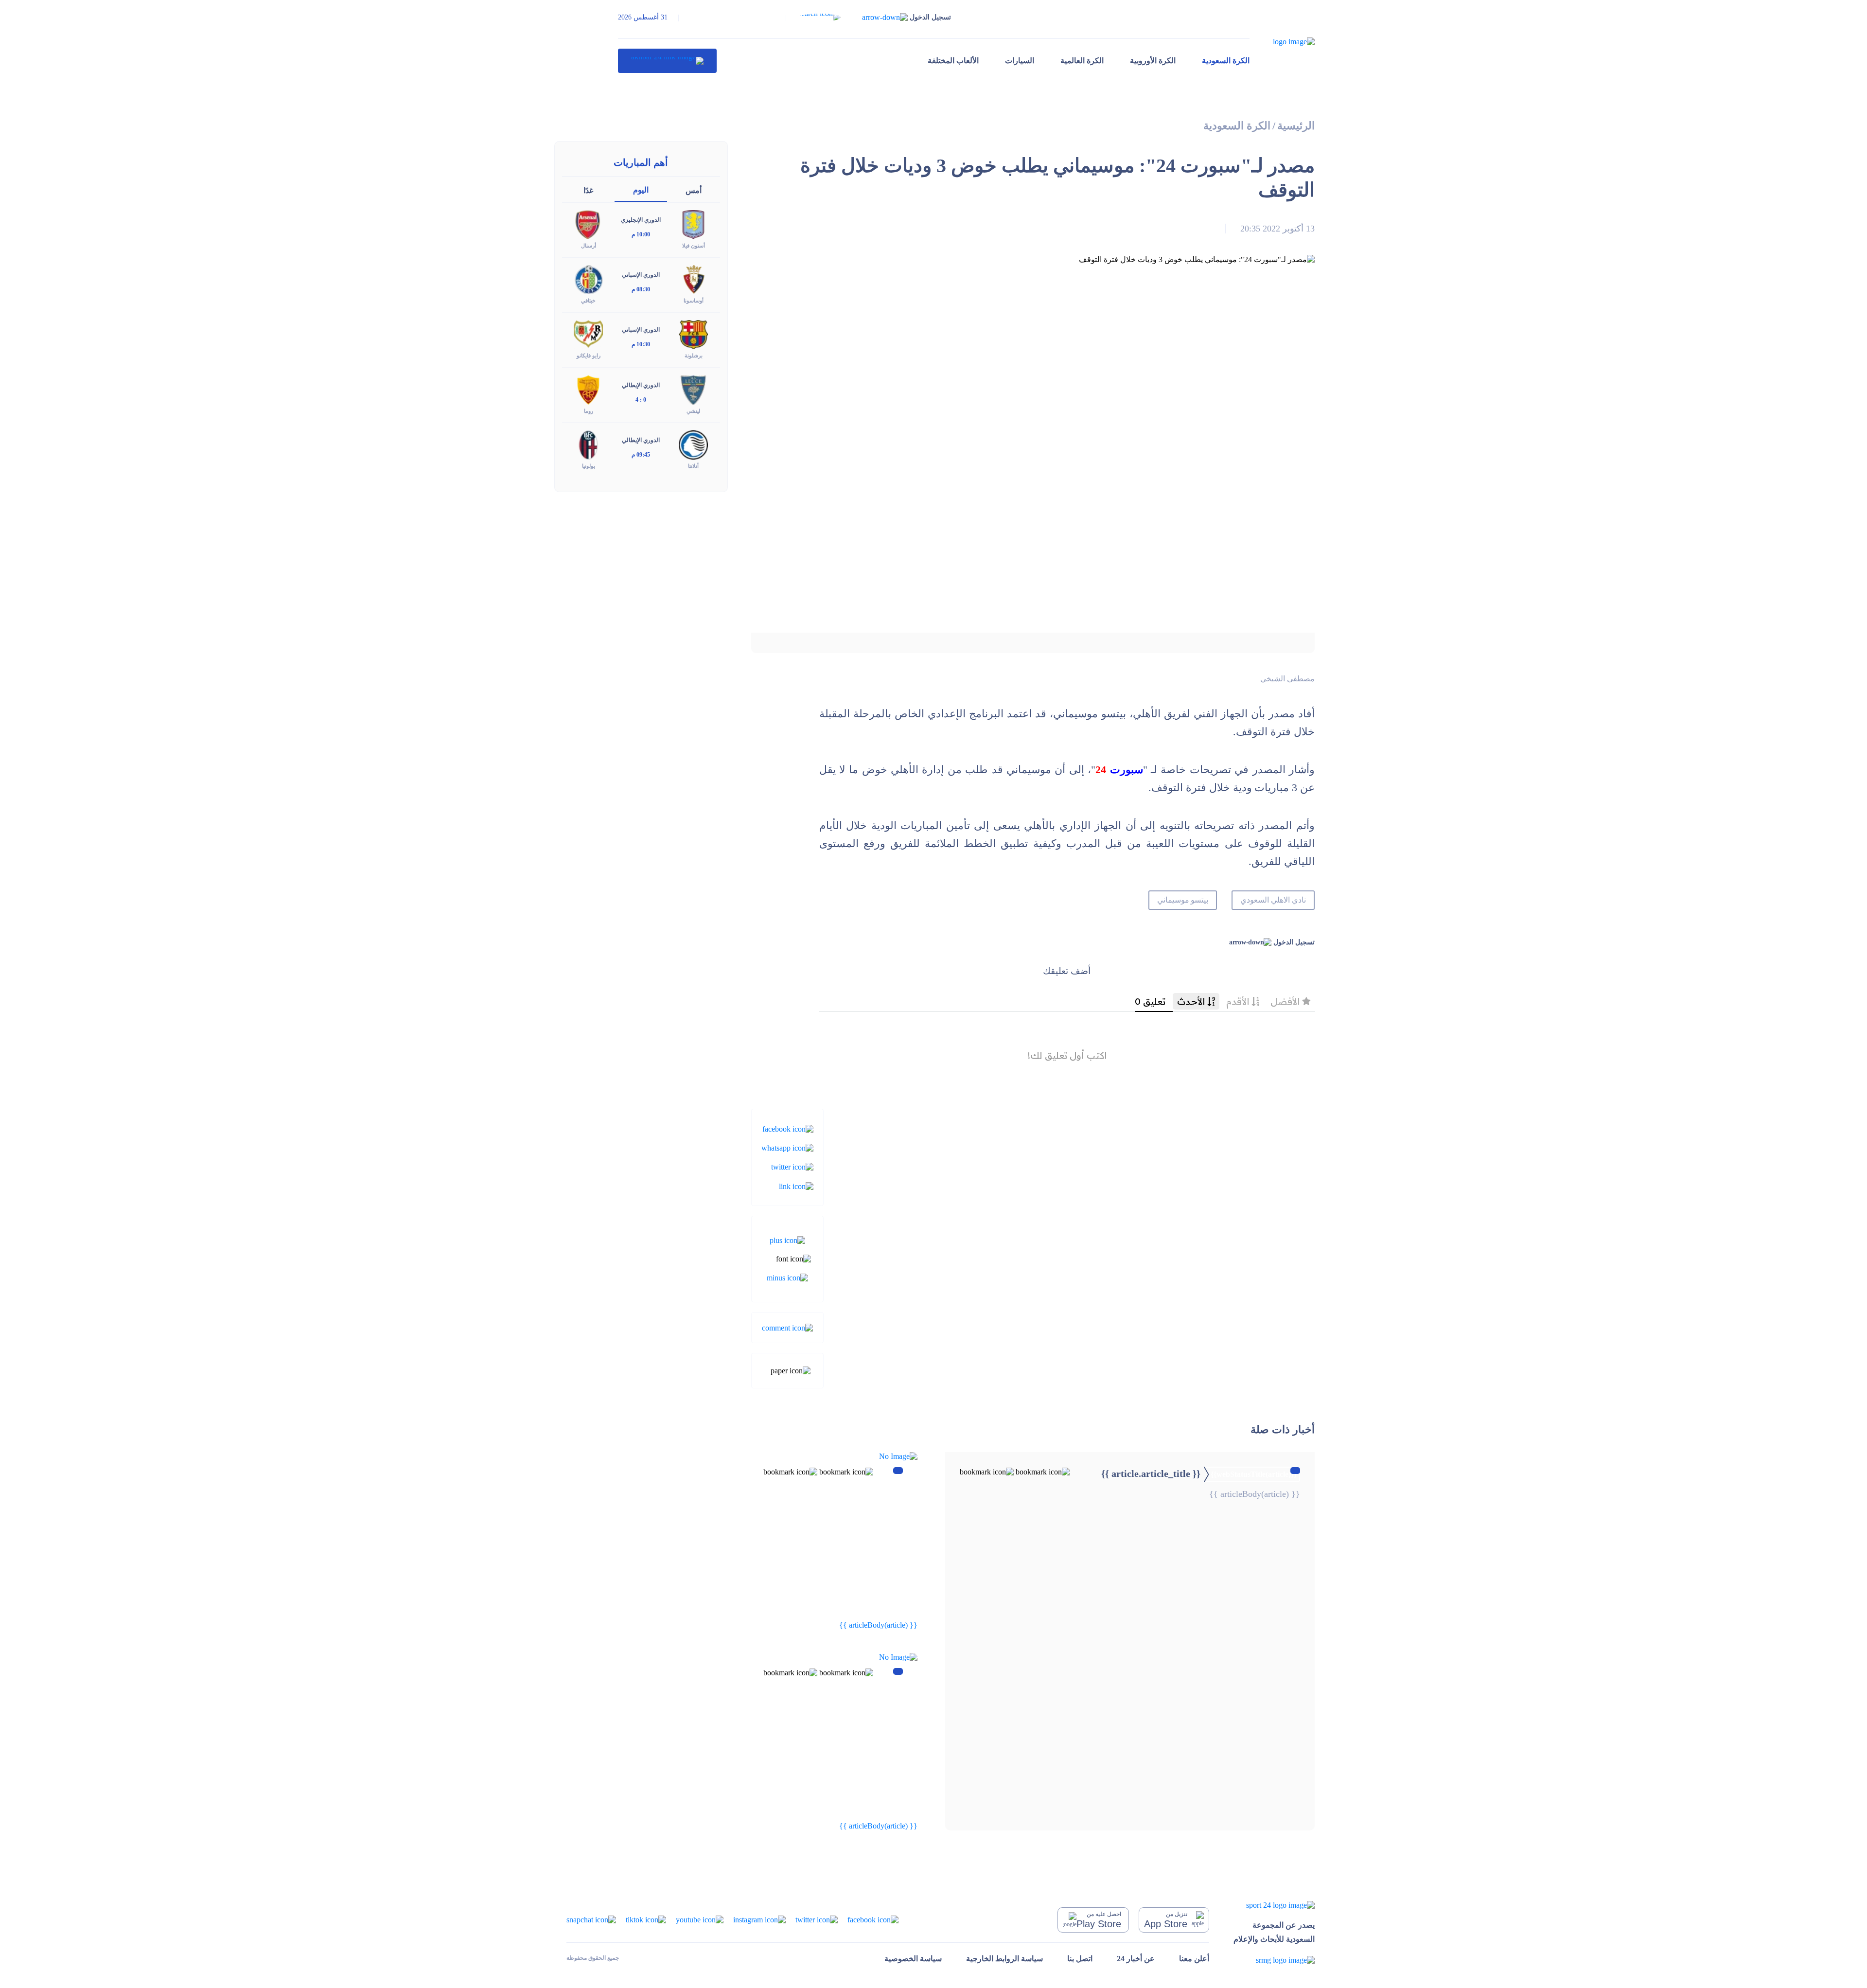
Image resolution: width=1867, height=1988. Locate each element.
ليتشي (693, 411)
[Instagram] (759, 1919)
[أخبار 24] (667, 61)
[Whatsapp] (787, 1147)
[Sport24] (1274, 1905)
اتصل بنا (1080, 1959)
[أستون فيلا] (693, 224)
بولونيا (589, 466)
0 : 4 (641, 400)
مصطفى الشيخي (1287, 679)
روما (589, 411)
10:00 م (641, 234)
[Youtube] (700, 1919)
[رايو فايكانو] (588, 334)
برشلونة (694, 355)
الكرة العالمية (1082, 61)
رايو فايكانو (589, 355)
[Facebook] (788, 1128)
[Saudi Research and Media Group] (1274, 1960)
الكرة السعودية (1226, 61)
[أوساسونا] (693, 279)
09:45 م (641, 455)
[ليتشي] (693, 389)
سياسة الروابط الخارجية (1004, 1959)
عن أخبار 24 (1136, 1959)
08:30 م (641, 289)
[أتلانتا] (693, 444)
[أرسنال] (588, 224)
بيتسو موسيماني (1183, 900)
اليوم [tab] (641, 190)
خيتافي (588, 301)
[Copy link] (796, 1185)
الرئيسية (1296, 126)
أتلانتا (693, 466)
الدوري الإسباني (641, 275)
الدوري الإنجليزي (641, 220)
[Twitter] (792, 1166)
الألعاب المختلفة (953, 61)
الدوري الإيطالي (641, 385)
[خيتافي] (588, 279)
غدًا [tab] (588, 190)
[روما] (588, 389)
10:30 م (641, 344)
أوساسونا (694, 301)
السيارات (1020, 61)
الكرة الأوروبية (1153, 61)
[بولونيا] (588, 444)
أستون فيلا (694, 246)
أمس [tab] (694, 190)
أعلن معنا (1194, 1959)
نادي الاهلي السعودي (1273, 900)
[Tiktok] (646, 1919)
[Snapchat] (591, 1919)
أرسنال (589, 246)
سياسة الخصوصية (913, 1959)
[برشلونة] (693, 334)
